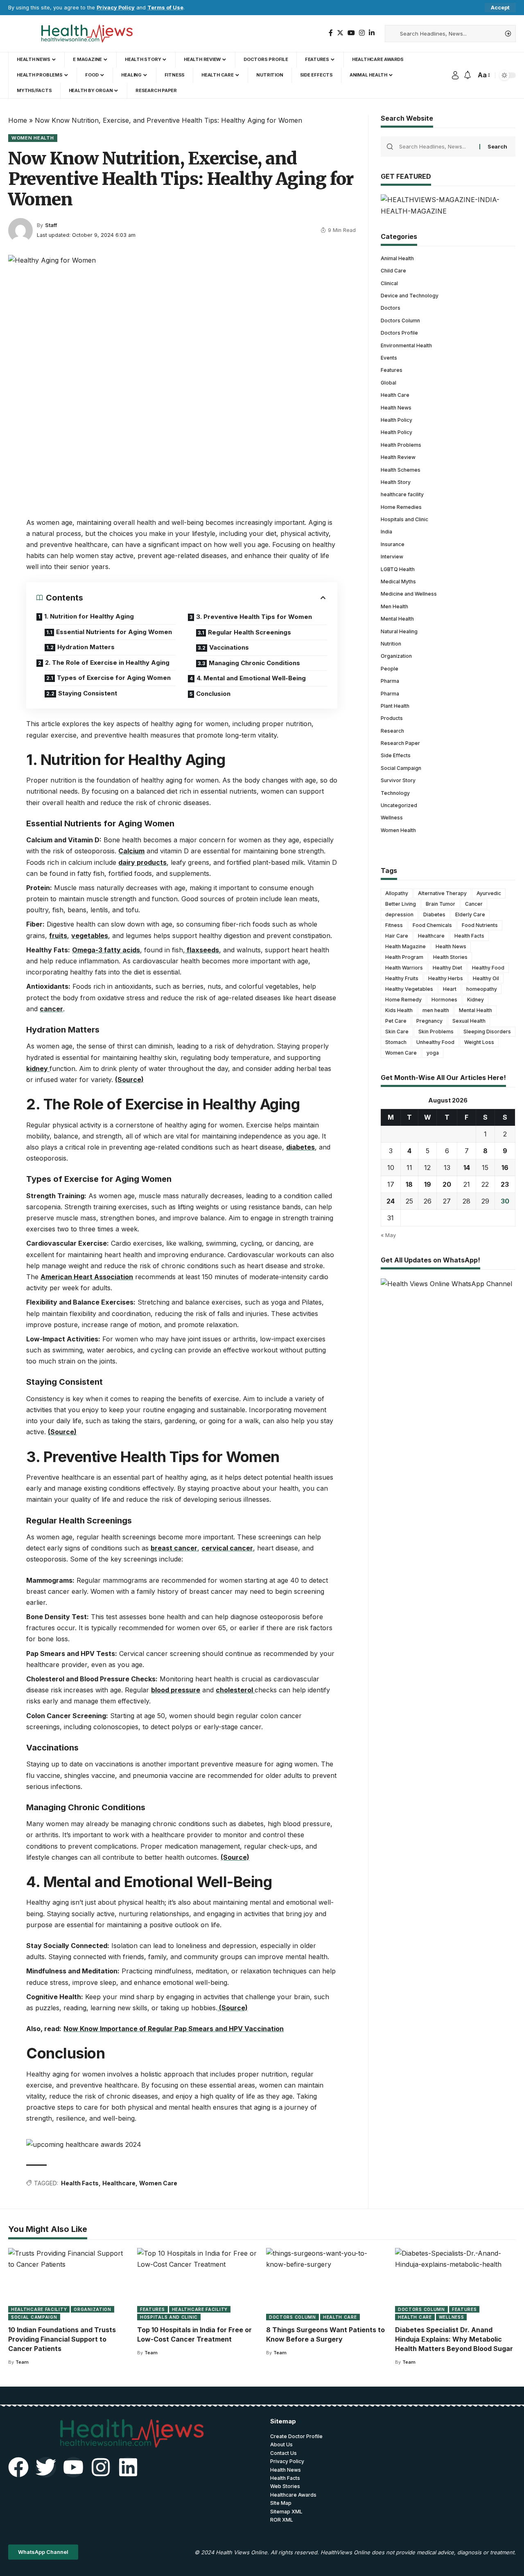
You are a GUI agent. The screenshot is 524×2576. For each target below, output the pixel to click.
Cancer (474, 904)
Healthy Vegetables (409, 989)
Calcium (131, 851)
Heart (450, 989)
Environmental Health (406, 345)
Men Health (394, 606)
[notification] (468, 75)
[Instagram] (362, 33)
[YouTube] (351, 33)
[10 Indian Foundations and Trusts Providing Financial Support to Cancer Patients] (69, 2284)
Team (22, 2362)
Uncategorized (399, 805)
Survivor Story (398, 780)
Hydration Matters (86, 647)
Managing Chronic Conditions (254, 663)
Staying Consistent (88, 693)
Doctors (391, 308)
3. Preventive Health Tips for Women (254, 617)
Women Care (158, 2183)
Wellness (392, 818)
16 (505, 1168)
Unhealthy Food (435, 1042)
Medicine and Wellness (409, 594)
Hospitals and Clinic (404, 519)
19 (428, 1184)
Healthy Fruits (402, 978)
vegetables (90, 936)
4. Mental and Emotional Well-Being (251, 678)
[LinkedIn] (372, 33)
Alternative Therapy (442, 893)
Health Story (396, 482)
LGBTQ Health (398, 569)
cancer (51, 1009)
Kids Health (399, 1010)
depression (399, 915)
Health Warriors (404, 968)
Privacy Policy (116, 8)
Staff (51, 225)
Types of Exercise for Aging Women (114, 678)
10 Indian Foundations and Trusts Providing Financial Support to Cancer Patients (62, 2339)
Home (18, 120)
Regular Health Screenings (250, 632)
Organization (396, 656)
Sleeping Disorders (487, 1032)
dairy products (142, 862)
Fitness (394, 925)
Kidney (475, 1000)
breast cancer (174, 1548)
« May (388, 1235)
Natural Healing (399, 631)
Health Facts (80, 2183)
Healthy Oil (486, 978)
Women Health (33, 138)
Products (392, 718)
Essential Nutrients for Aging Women (114, 632)
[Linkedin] (128, 2467)
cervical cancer (227, 1548)
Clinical (389, 283)
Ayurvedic (489, 893)
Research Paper (400, 743)
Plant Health (395, 705)
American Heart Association (87, 1277)
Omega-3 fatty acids (106, 950)
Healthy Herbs (446, 978)
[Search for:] (436, 146)
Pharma (390, 681)
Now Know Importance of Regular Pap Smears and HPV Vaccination (174, 2029)
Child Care (393, 271)
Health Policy (396, 420)
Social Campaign (401, 768)
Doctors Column (400, 320)
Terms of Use (165, 8)
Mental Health (397, 619)
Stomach (396, 1042)
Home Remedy (403, 1000)
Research (392, 730)
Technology (395, 793)
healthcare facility (402, 494)
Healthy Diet (447, 968)
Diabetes (434, 915)
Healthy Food (488, 968)
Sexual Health (469, 1021)
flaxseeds (202, 950)
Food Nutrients (480, 925)
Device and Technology (410, 296)
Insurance (393, 544)
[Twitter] (340, 33)
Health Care (395, 395)
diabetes (300, 1147)
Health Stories (450, 957)
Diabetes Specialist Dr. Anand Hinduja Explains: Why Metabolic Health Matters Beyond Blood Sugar (454, 2339)
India (386, 532)
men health (436, 1010)
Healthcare (119, 2183)
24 (391, 1201)
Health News (396, 407)
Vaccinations (229, 647)
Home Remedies (401, 507)
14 (467, 1168)
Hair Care (397, 936)
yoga (433, 1053)
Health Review (398, 457)
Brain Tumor (440, 904)
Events (389, 357)
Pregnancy (429, 1021)
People (390, 668)
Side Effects (396, 755)
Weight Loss (479, 1042)
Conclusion (213, 694)
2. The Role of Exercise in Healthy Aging (107, 663)
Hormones (444, 1000)
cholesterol (235, 1690)
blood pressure (176, 1690)
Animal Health (397, 258)
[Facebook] (331, 33)
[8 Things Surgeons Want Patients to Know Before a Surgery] (326, 2284)
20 (447, 1184)
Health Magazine (405, 946)
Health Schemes (401, 469)
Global (388, 382)
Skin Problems (436, 1032)
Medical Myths (398, 582)
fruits (58, 936)
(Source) (129, 1080)
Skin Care (397, 1032)
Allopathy (397, 893)
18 (409, 1184)
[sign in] (455, 75)
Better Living (401, 904)
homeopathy (482, 989)
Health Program (404, 957)
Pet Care (396, 1021)
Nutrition (391, 643)
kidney (38, 1069)
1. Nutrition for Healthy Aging (89, 616)
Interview (392, 557)
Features (392, 370)
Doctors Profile (399, 333)
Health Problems (401, 444)
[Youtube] (73, 2467)
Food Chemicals (432, 925)
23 (505, 1184)
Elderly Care (470, 915)
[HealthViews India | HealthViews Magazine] (86, 34)
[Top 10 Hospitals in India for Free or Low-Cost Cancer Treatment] (198, 2284)
